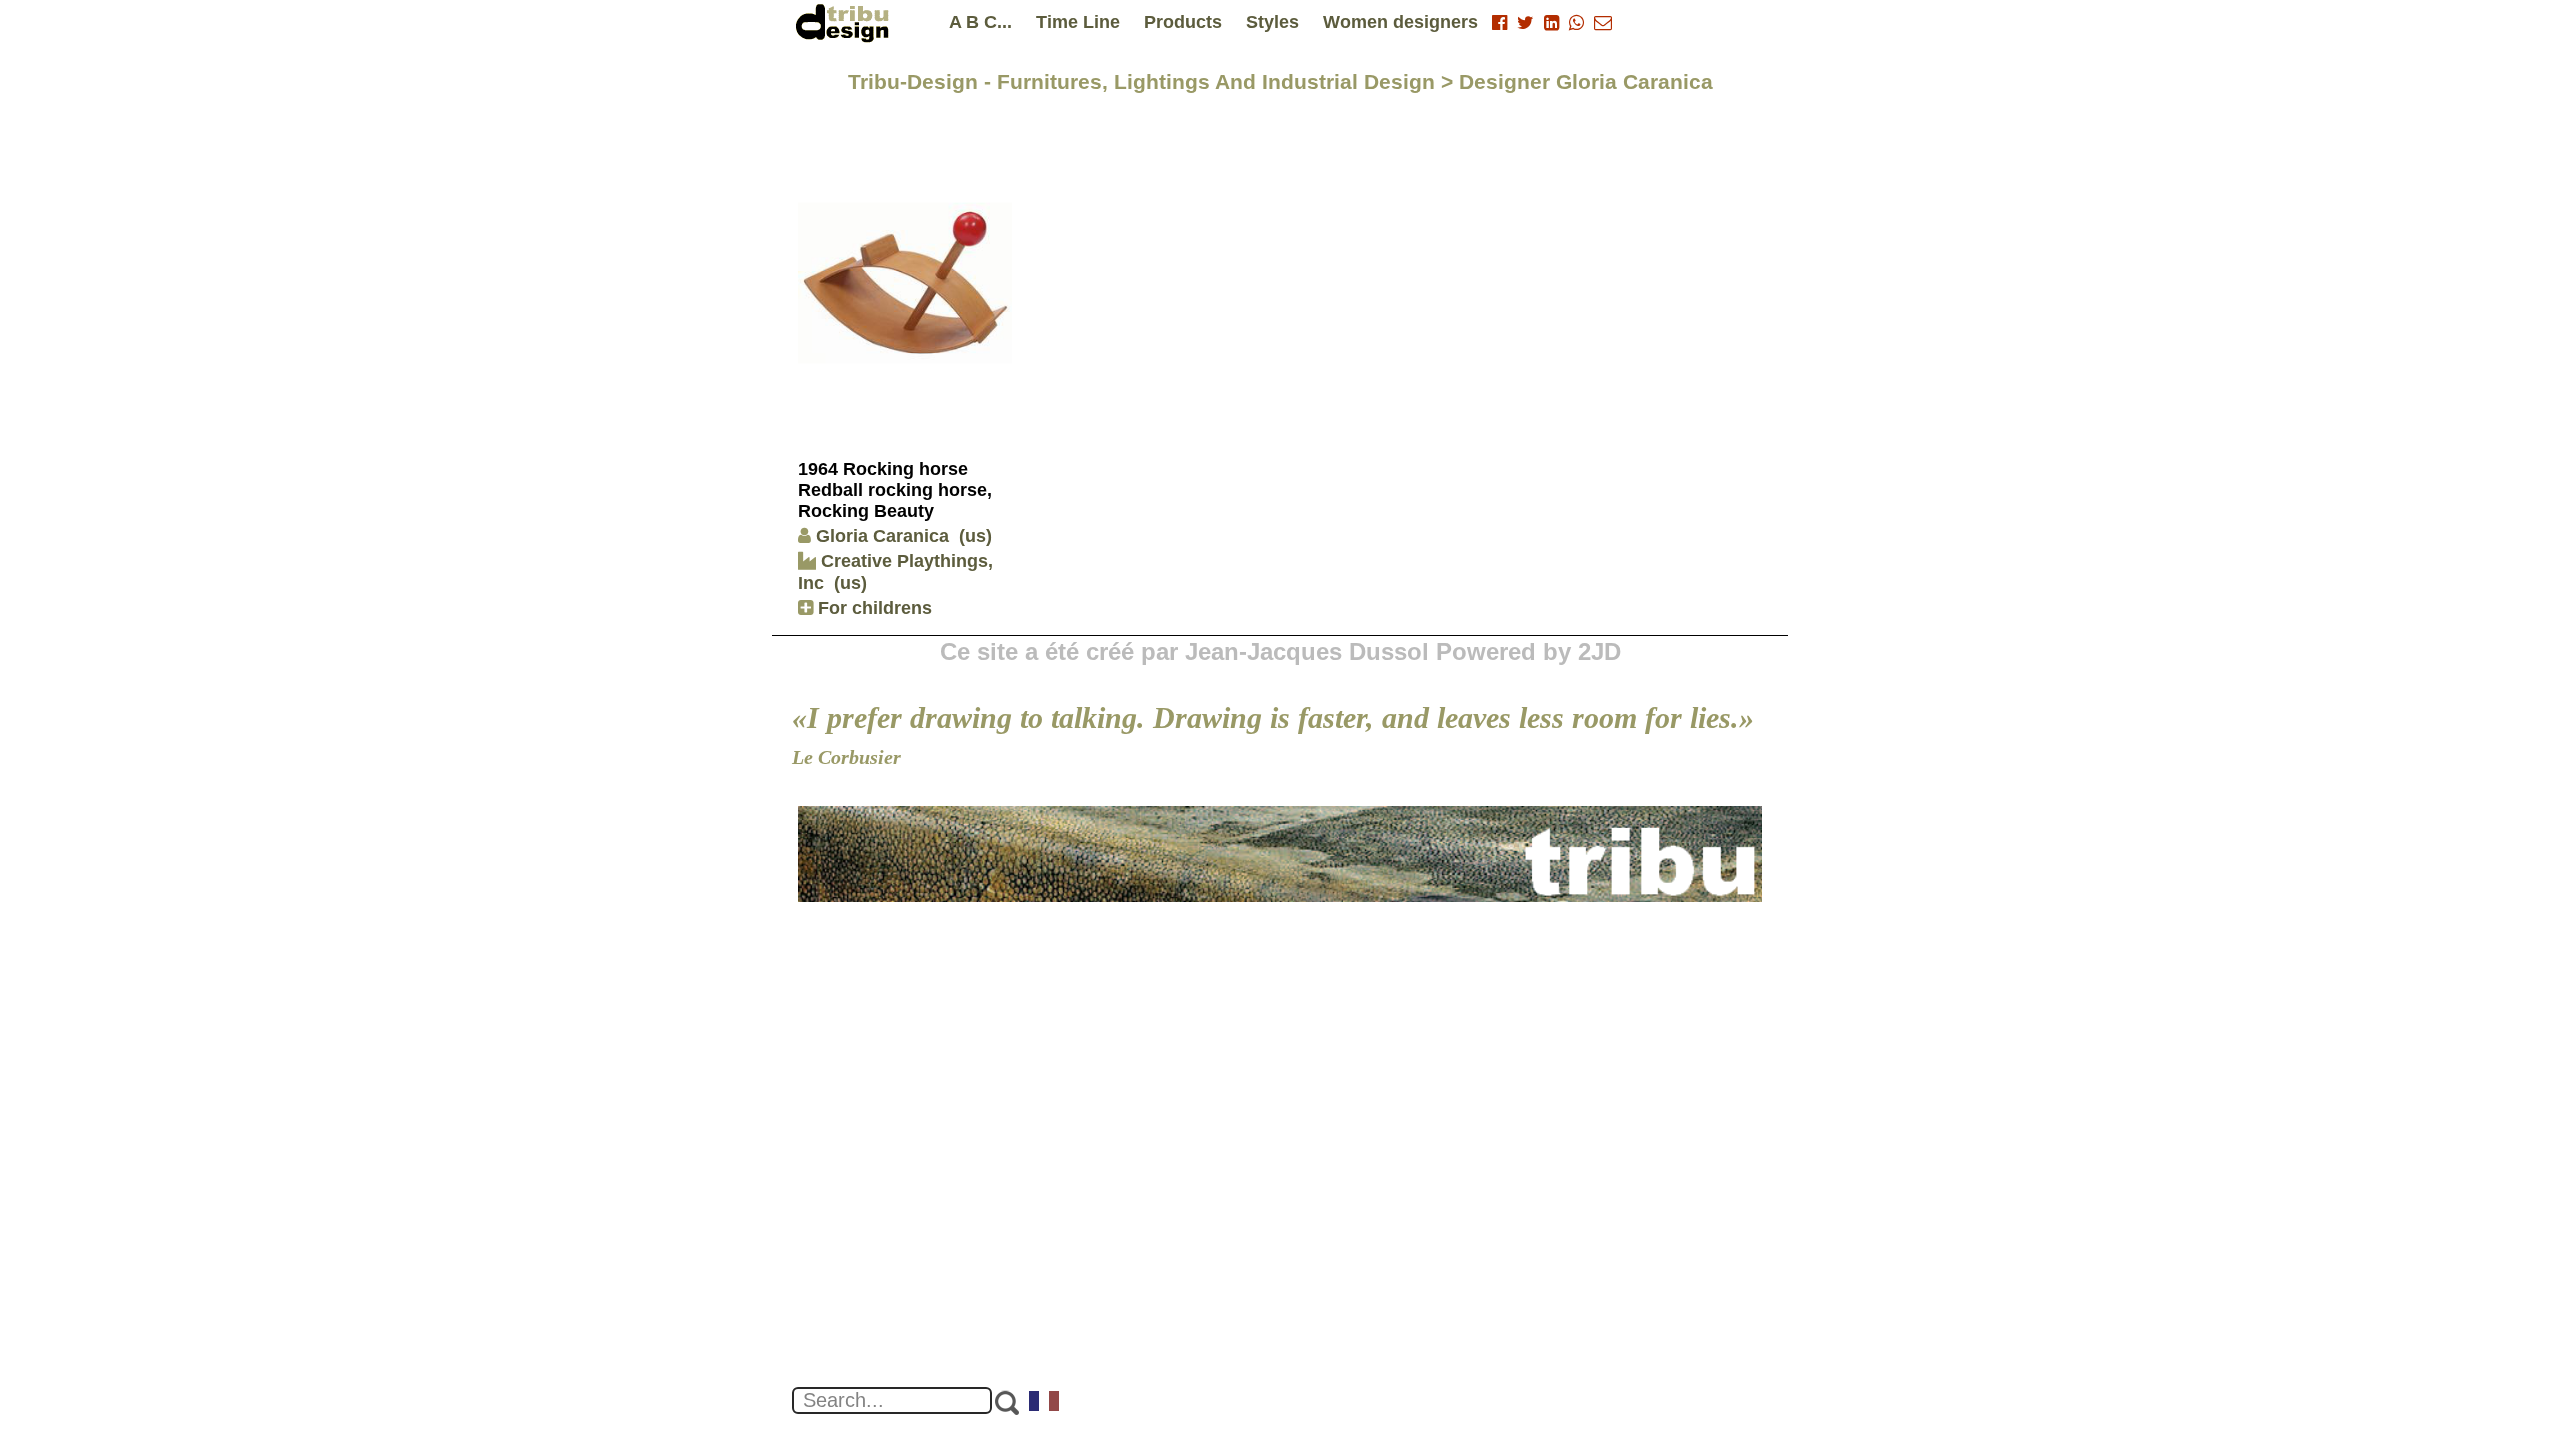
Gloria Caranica (882, 536)
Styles (1272, 22)
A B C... (980, 22)
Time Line (1078, 22)
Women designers (1400, 22)
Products (1183, 22)
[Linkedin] (1551, 23)
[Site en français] (1045, 1403)
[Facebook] (1499, 23)
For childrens (872, 608)
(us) (975, 536)
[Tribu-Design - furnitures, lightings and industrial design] (846, 22)
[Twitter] (1525, 23)
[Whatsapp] (1576, 23)
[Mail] (1603, 23)
